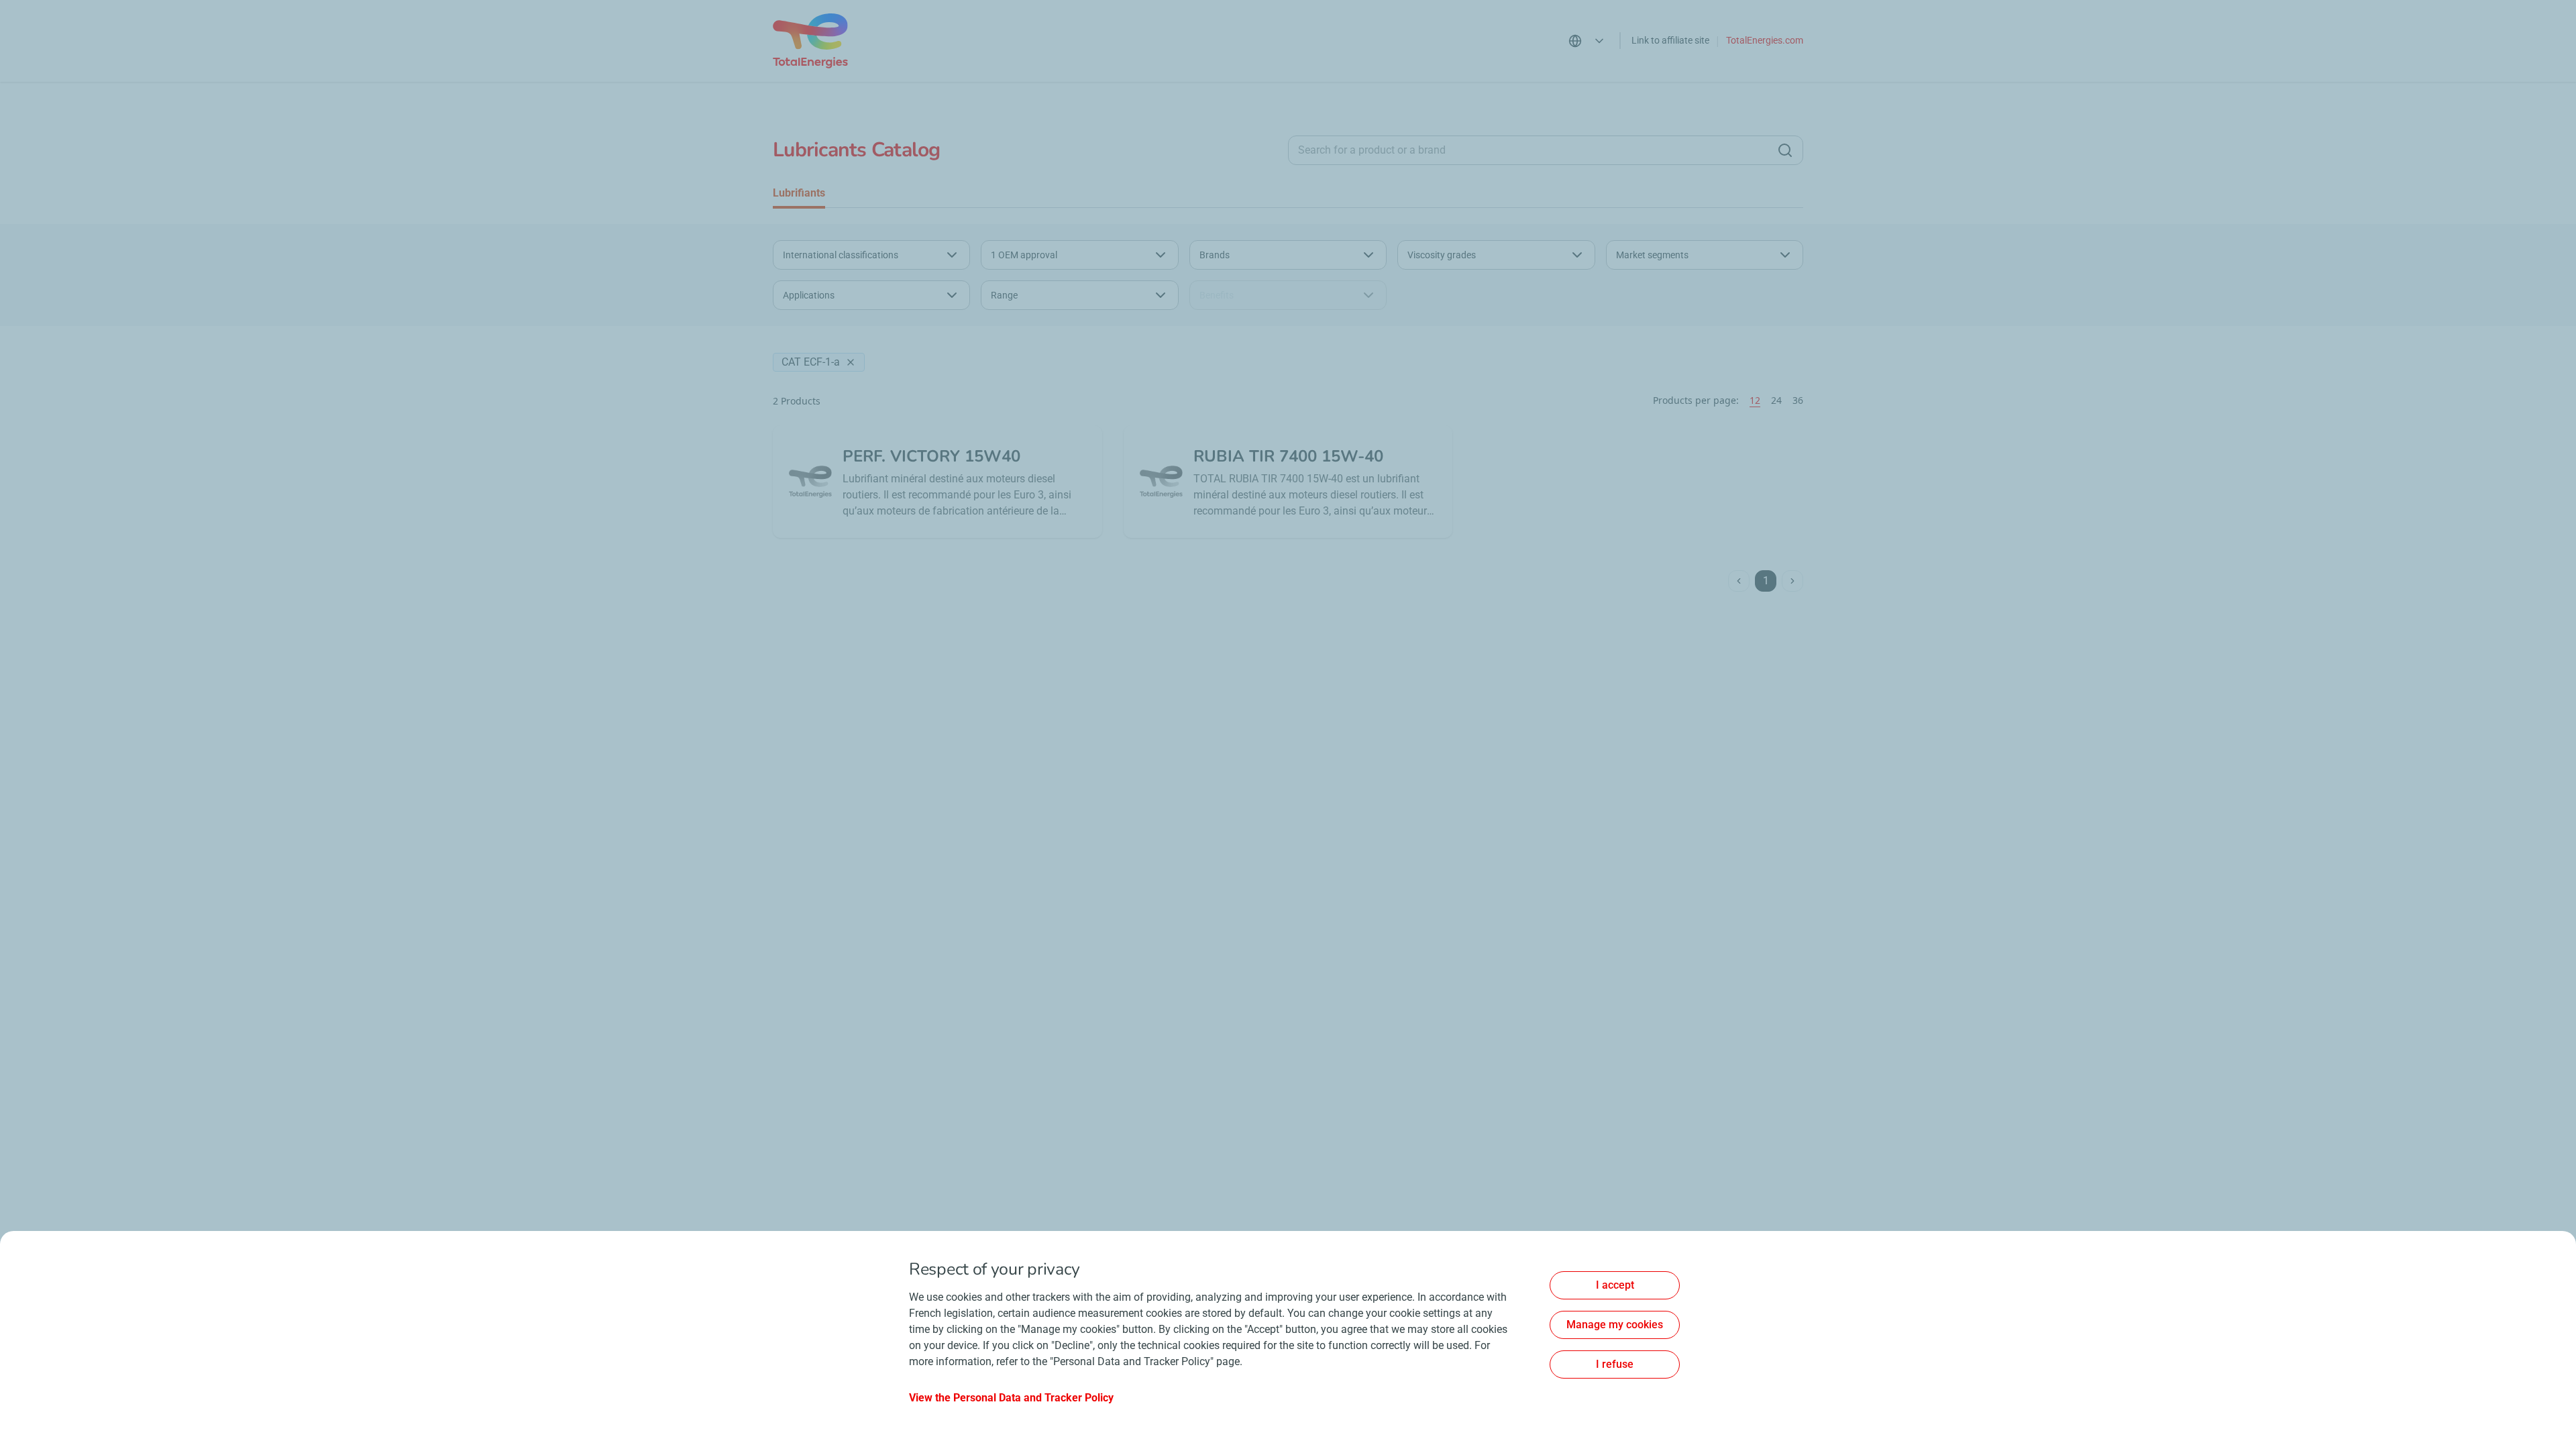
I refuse (1615, 1364)
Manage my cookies (1615, 1325)
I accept (1615, 1285)
